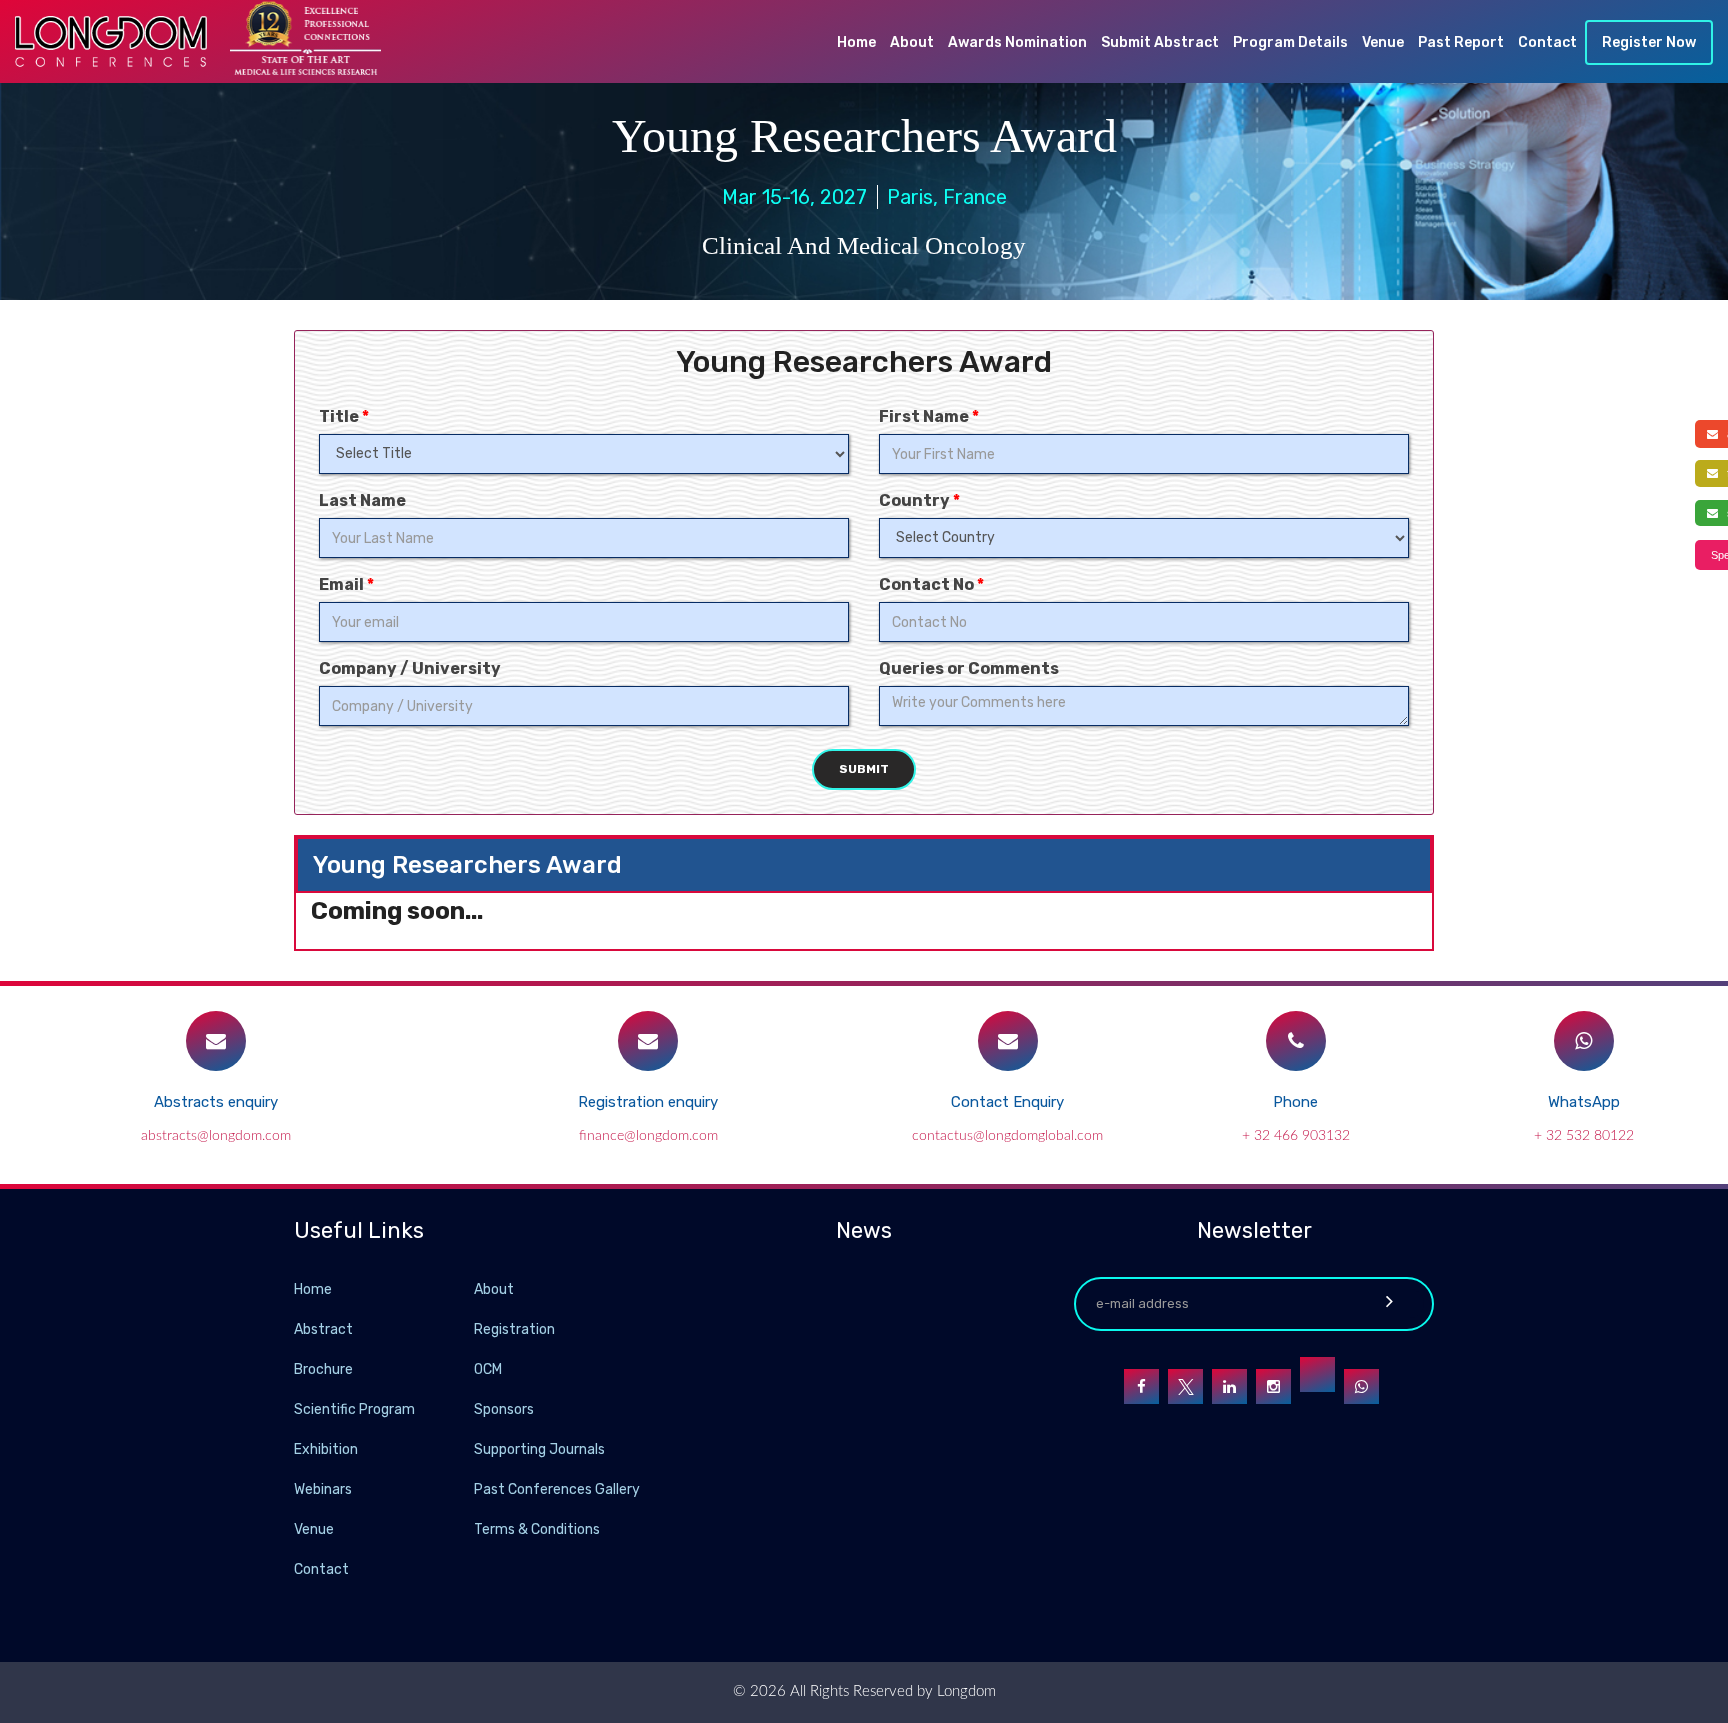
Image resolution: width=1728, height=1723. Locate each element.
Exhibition (326, 1449)
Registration (514, 1329)
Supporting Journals (539, 1449)
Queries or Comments (969, 668)
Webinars (323, 1489)
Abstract (323, 1329)
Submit (864, 769)
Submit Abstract (1160, 42)
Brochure (323, 1369)
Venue (1383, 42)
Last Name (362, 500)
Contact (1547, 42)
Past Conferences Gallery (557, 1489)
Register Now (1649, 42)
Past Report (1461, 42)
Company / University (410, 668)
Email (346, 584)
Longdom (964, 1691)
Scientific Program (354, 1409)
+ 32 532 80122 (1584, 1136)
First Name (929, 416)
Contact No (931, 584)
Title (344, 416)
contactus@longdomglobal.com (1007, 1136)
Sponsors (504, 1409)
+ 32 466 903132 (1296, 1136)
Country (919, 500)
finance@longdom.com (648, 1136)
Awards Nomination (1017, 42)
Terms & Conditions (537, 1529)
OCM (488, 1369)
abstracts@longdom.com (216, 1136)
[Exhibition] (472, 1448)
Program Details (1290, 42)
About (912, 42)
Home (856, 42)
